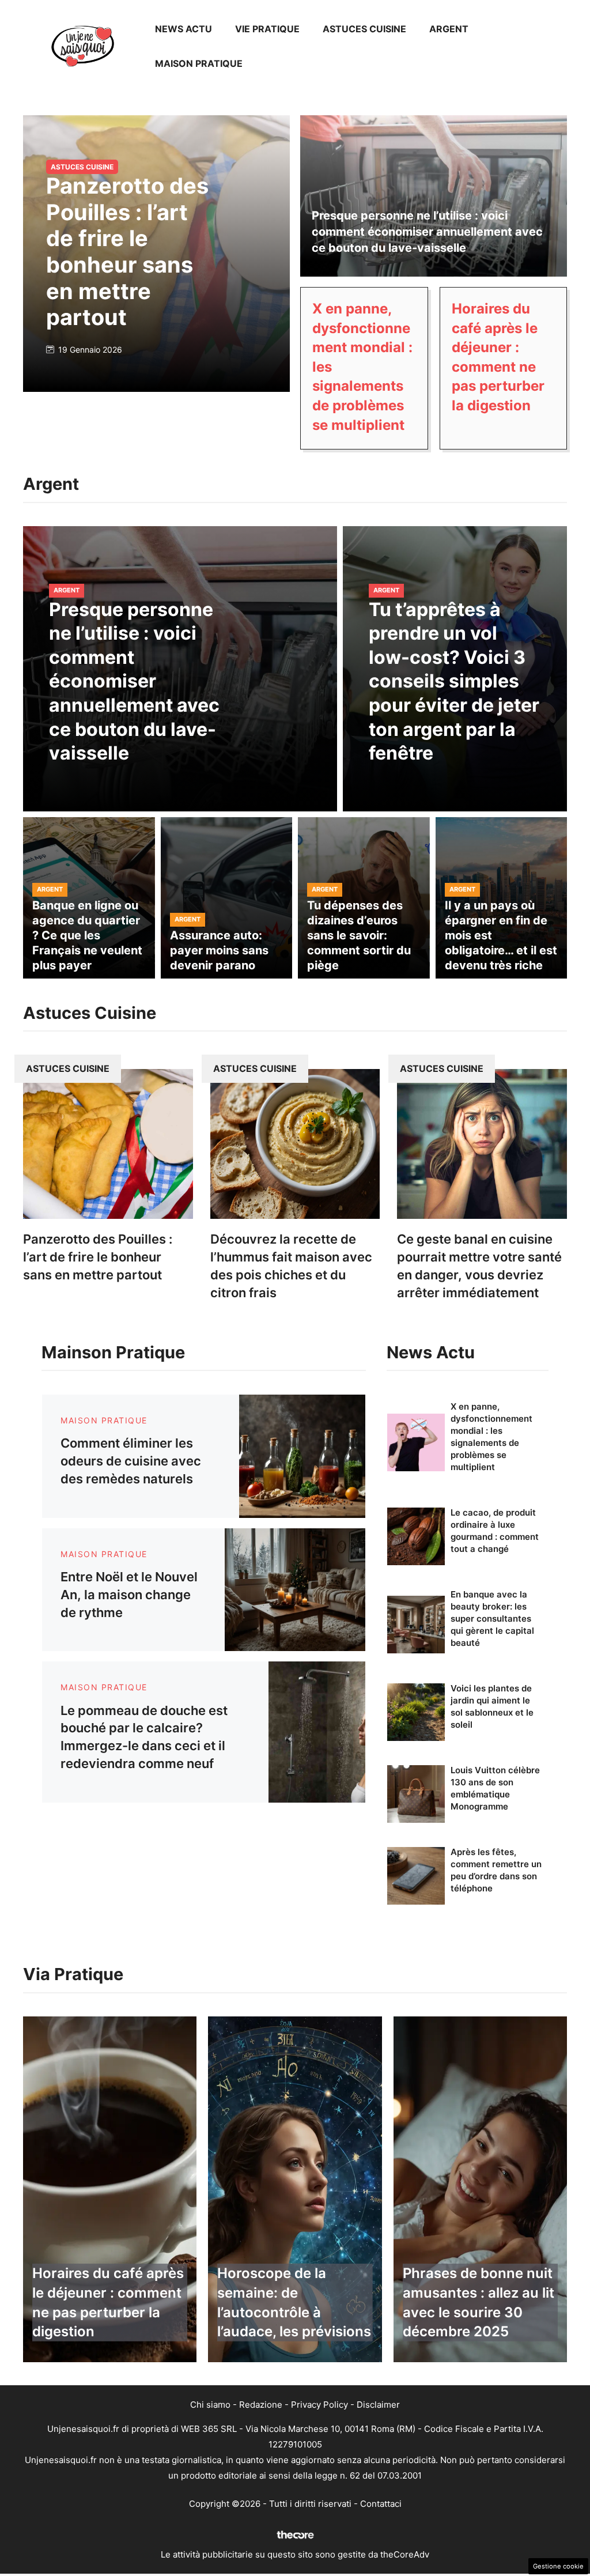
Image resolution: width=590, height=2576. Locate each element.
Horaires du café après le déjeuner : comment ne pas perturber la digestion (108, 2302)
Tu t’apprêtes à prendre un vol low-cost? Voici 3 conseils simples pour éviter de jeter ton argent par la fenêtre (454, 681)
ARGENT (449, 29)
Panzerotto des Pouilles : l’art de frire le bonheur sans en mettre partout (127, 251)
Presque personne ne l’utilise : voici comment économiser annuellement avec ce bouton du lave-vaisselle (427, 232)
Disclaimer (378, 2405)
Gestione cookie (558, 2566)
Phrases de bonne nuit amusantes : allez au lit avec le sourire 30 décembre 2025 (479, 2302)
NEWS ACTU (184, 29)
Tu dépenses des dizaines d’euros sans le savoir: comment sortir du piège (359, 935)
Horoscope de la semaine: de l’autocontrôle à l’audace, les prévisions (294, 2302)
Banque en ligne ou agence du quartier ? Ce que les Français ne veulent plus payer (87, 935)
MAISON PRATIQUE (199, 63)
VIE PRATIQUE (267, 29)
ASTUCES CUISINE (364, 29)
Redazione (261, 2405)
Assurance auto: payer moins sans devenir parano (219, 950)
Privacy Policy (319, 2405)
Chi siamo (210, 2405)
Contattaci (381, 2504)
